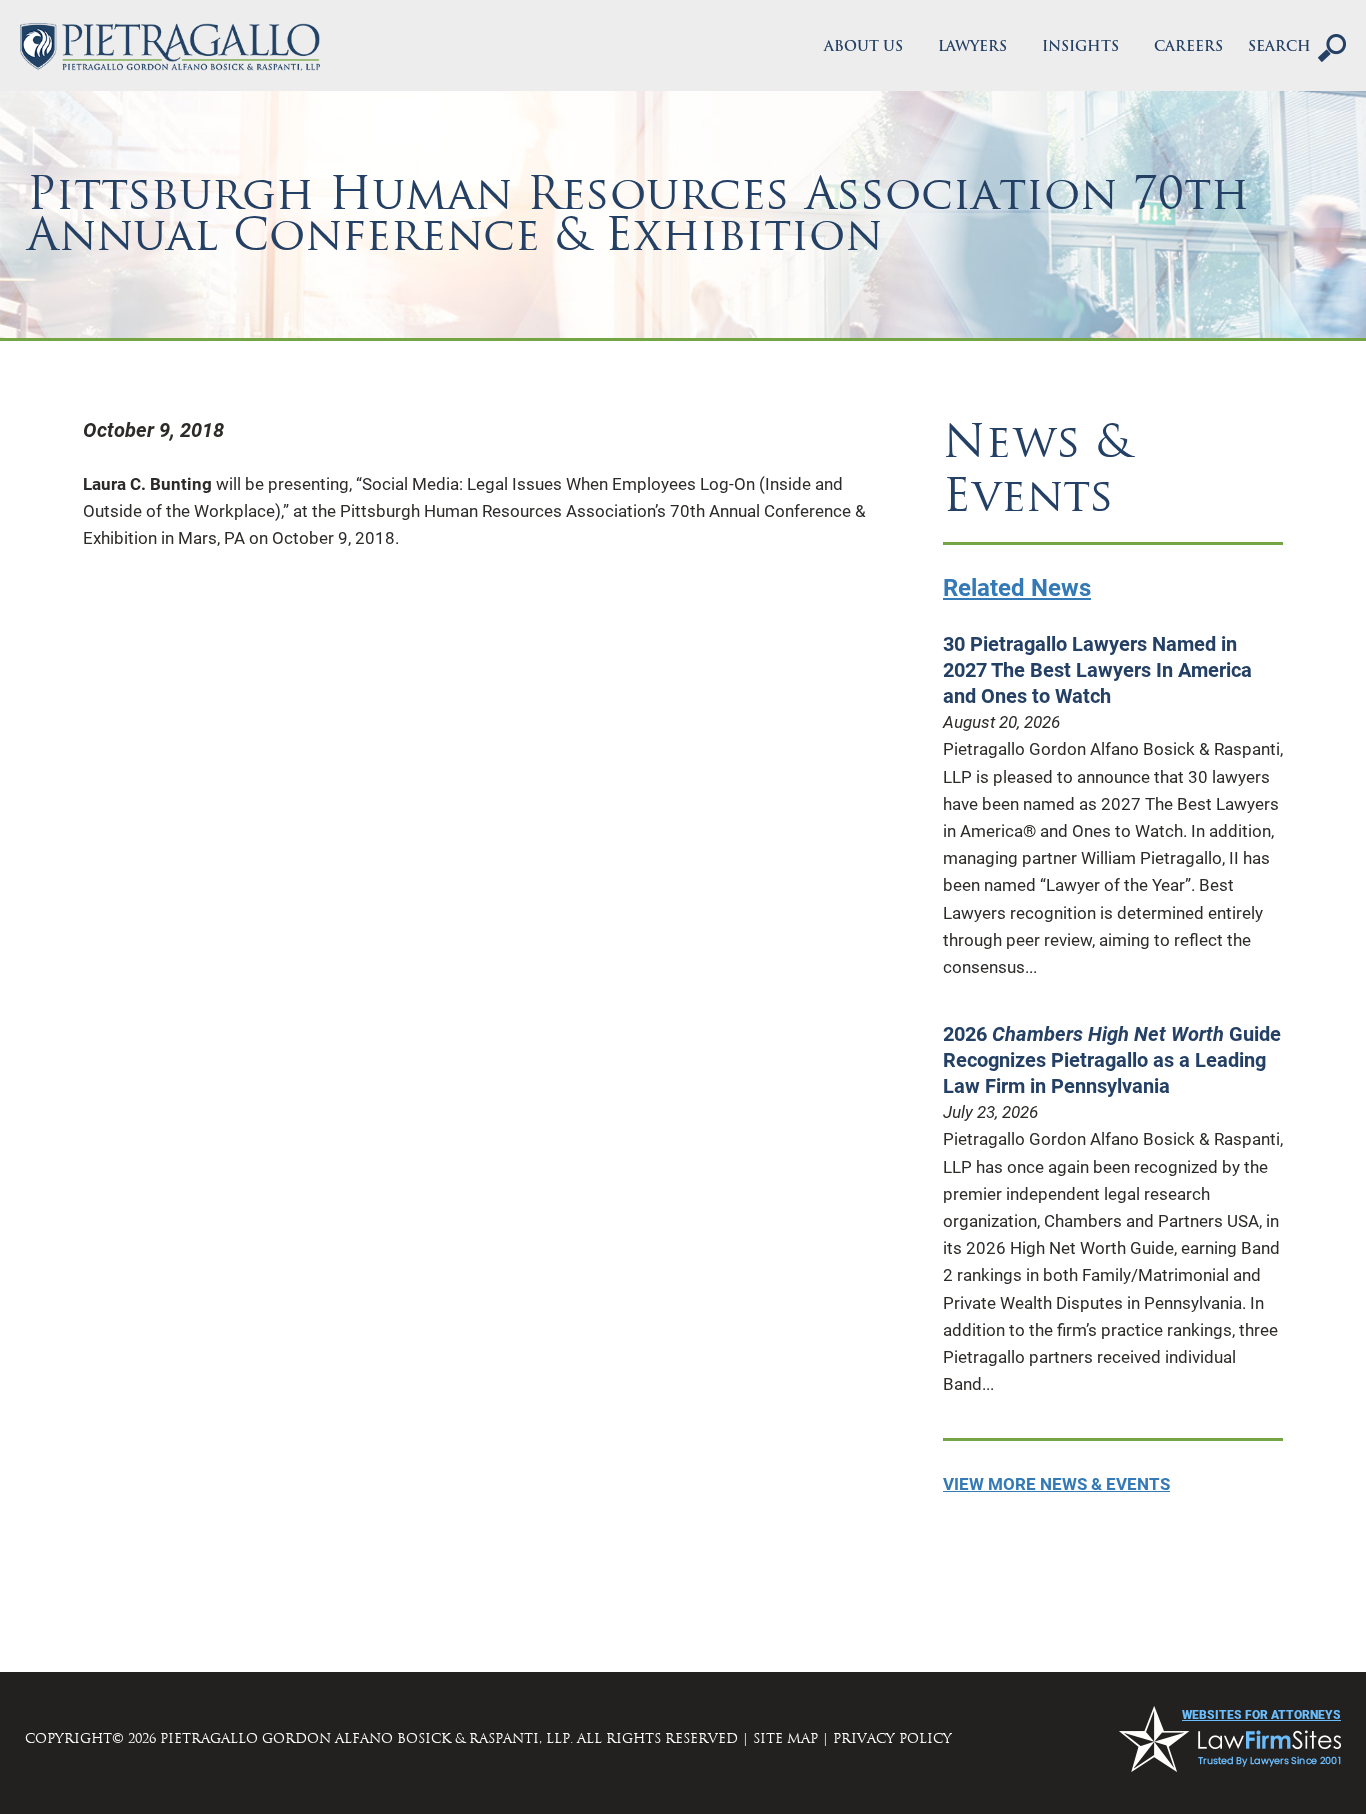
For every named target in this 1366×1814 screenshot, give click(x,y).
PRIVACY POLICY (892, 1738)
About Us (863, 47)
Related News (1017, 588)
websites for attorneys (1261, 1715)
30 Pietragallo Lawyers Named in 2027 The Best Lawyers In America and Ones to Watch (1097, 670)
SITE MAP (785, 1738)
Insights (1080, 47)
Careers (1188, 47)
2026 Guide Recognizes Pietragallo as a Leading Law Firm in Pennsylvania (1112, 1060)
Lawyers (972, 47)
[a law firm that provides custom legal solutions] (170, 47)
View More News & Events (1056, 1484)
